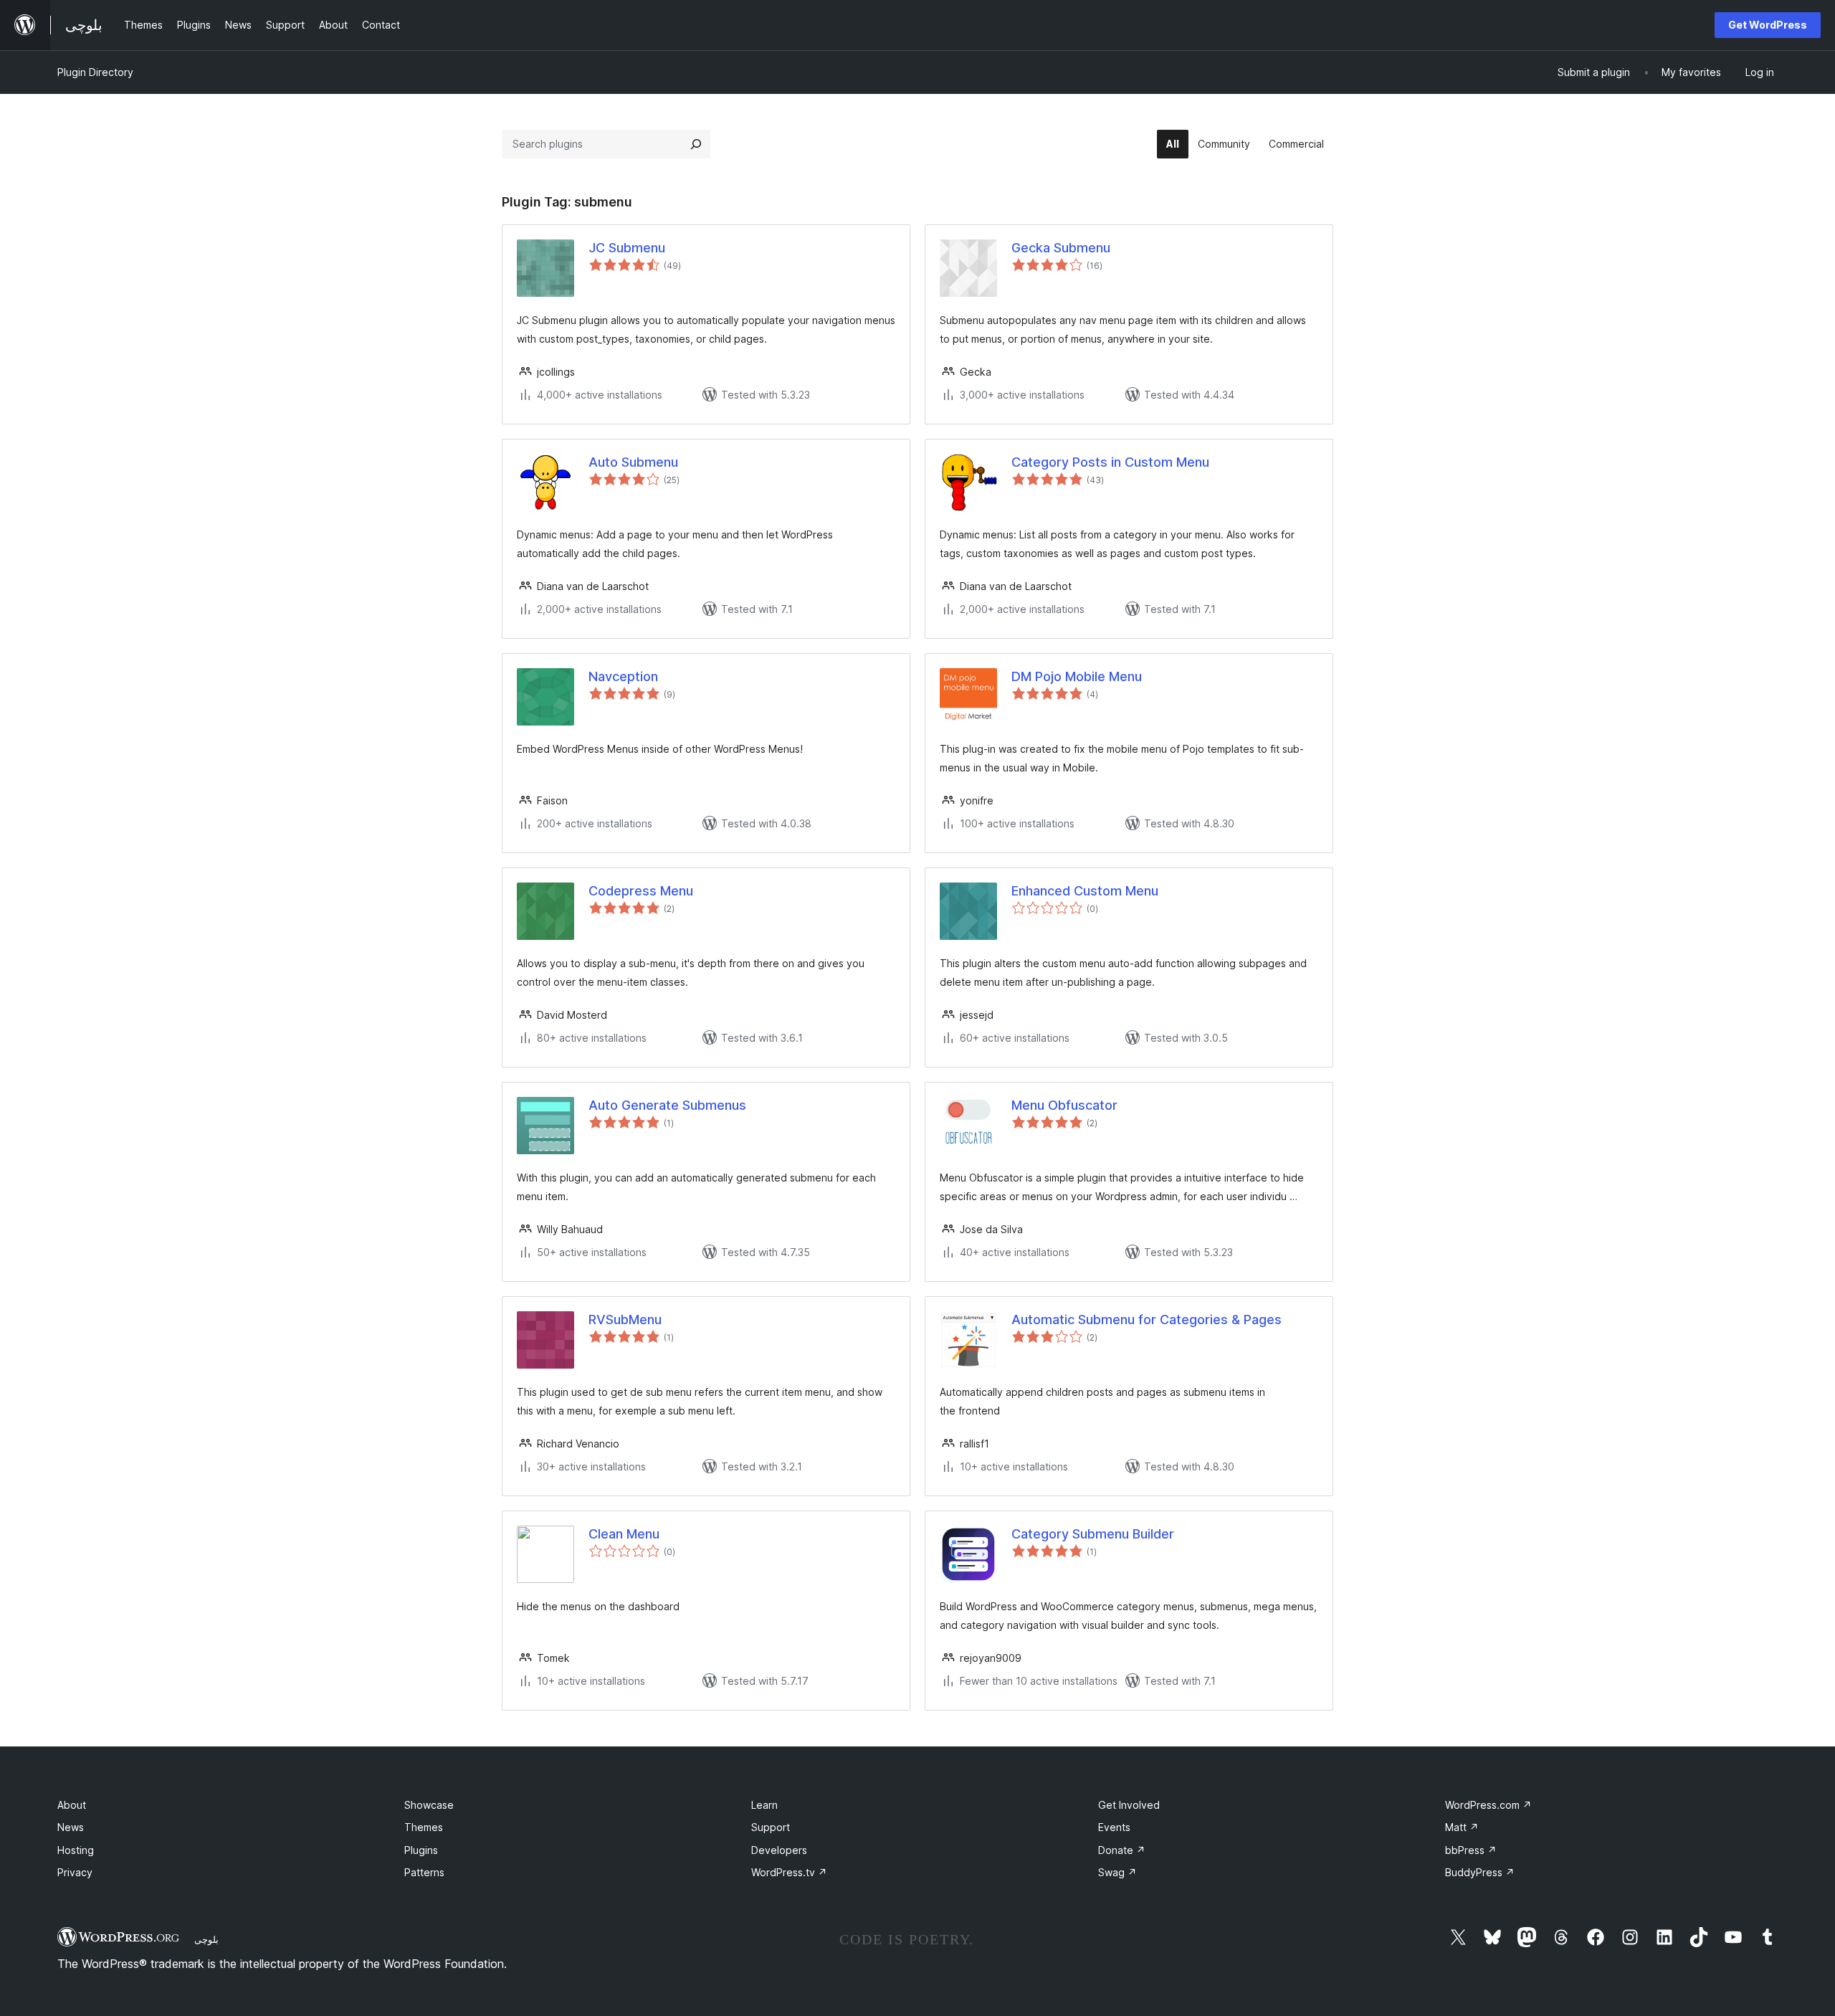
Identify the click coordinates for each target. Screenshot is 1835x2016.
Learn (764, 1805)
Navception (623, 676)
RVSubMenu (625, 1320)
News (71, 1827)
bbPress (1471, 1850)
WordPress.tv (789, 1872)
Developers (779, 1850)
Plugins (421, 1850)
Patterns (424, 1872)
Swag (1117, 1872)
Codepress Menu (641, 891)
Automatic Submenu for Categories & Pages (1147, 1320)
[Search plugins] (696, 144)
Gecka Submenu (1061, 248)
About (72, 1805)
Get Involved (1129, 1805)
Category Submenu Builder (1093, 1534)
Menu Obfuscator (1064, 1105)
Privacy (75, 1872)
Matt (1462, 1827)
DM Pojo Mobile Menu (1077, 676)
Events (1114, 1827)
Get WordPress (1768, 25)
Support (771, 1827)
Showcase (429, 1805)
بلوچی (206, 1939)
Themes (424, 1827)
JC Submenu (627, 248)
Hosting (76, 1850)
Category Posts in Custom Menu (1110, 462)
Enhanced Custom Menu (1085, 891)
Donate (1122, 1850)
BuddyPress (1480, 1872)
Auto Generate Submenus (667, 1105)
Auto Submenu (633, 462)
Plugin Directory (95, 72)
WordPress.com (1488, 1805)
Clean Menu (624, 1534)
